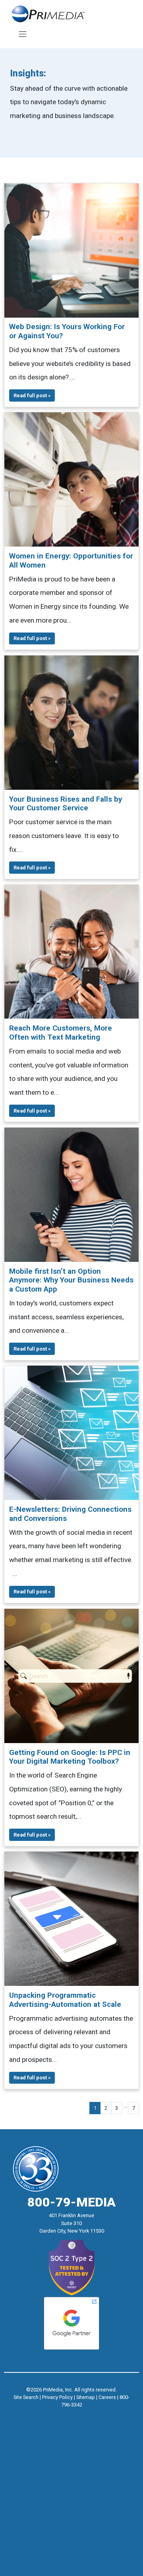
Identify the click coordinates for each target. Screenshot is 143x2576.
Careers (107, 2397)
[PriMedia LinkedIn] (87, 2415)
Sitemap (86, 2397)
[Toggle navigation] (22, 34)
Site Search (26, 2397)
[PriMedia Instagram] (71, 2415)
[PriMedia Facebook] (56, 2415)
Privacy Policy (57, 2397)
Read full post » (32, 395)
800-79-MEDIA (71, 2202)
